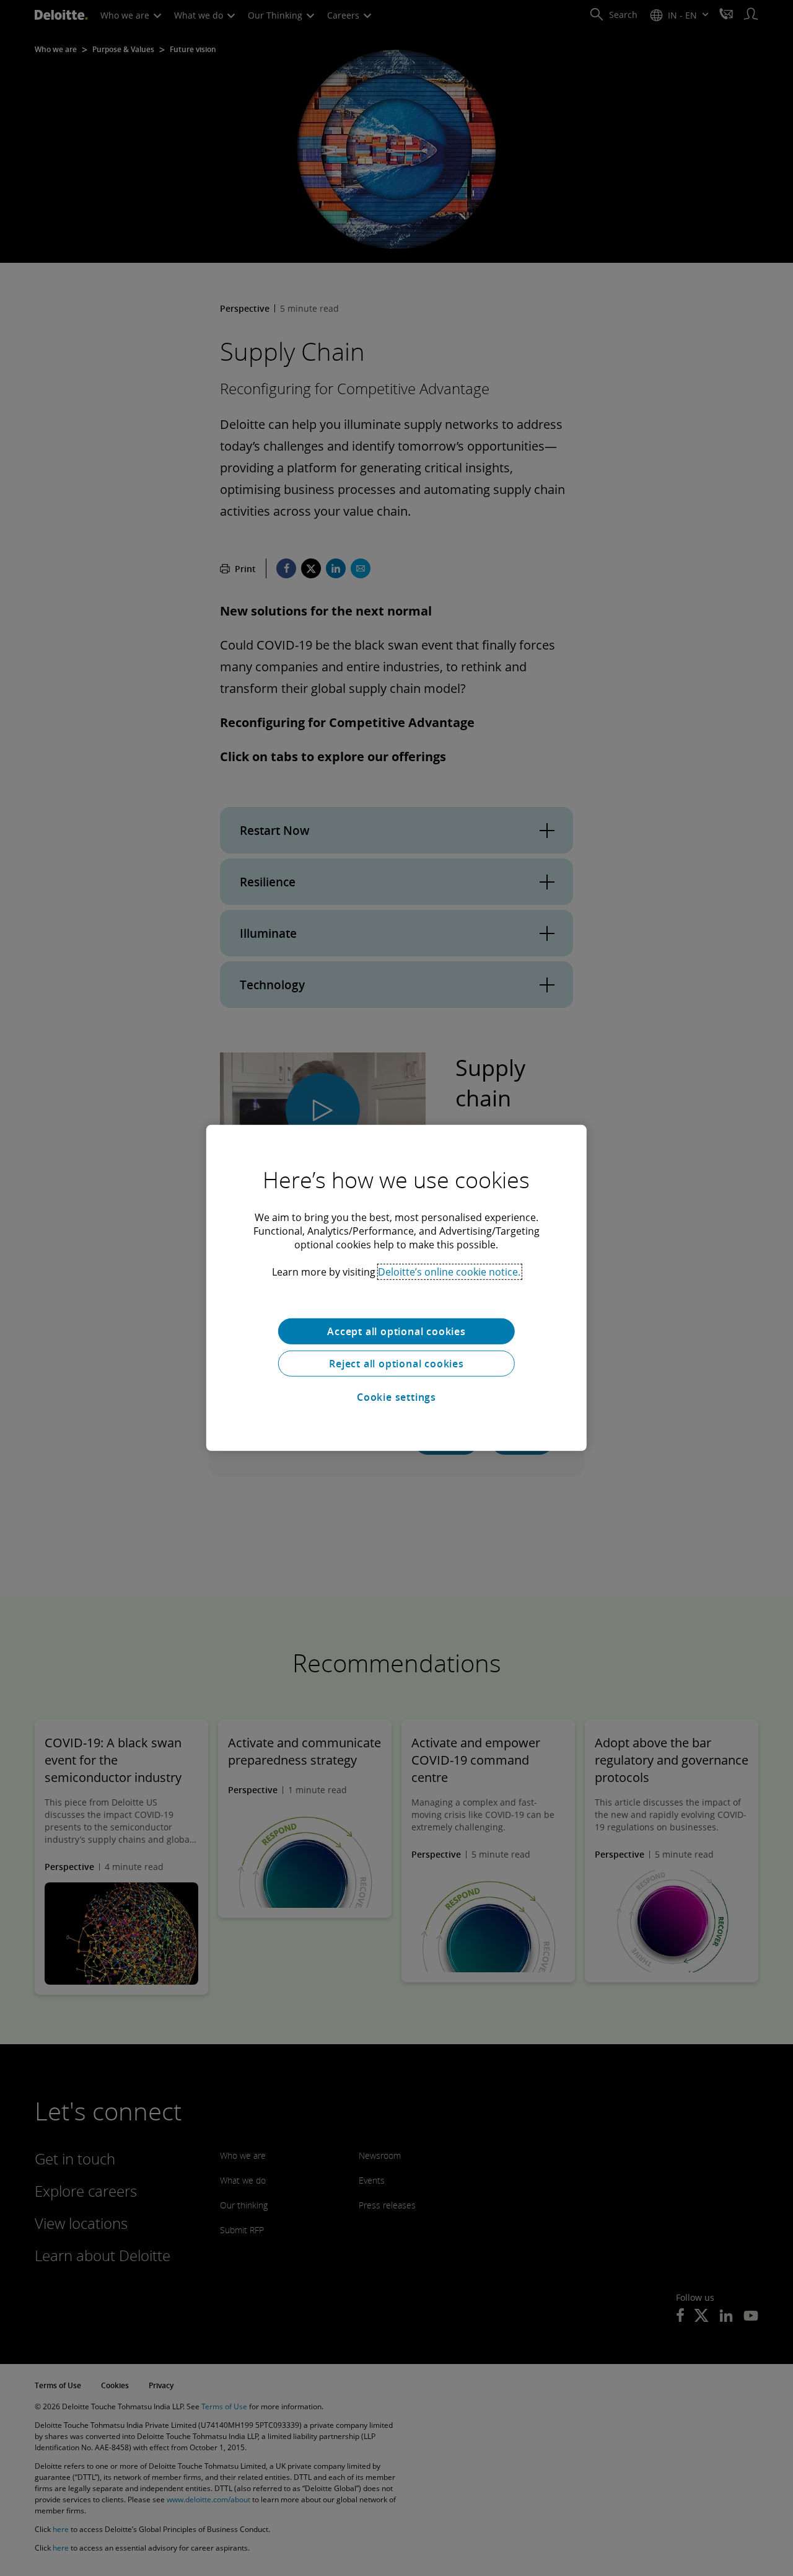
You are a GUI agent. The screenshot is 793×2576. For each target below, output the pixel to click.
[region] (396, 1288)
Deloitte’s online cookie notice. (449, 1272)
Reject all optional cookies (396, 1364)
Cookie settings (396, 1397)
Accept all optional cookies (396, 1331)
